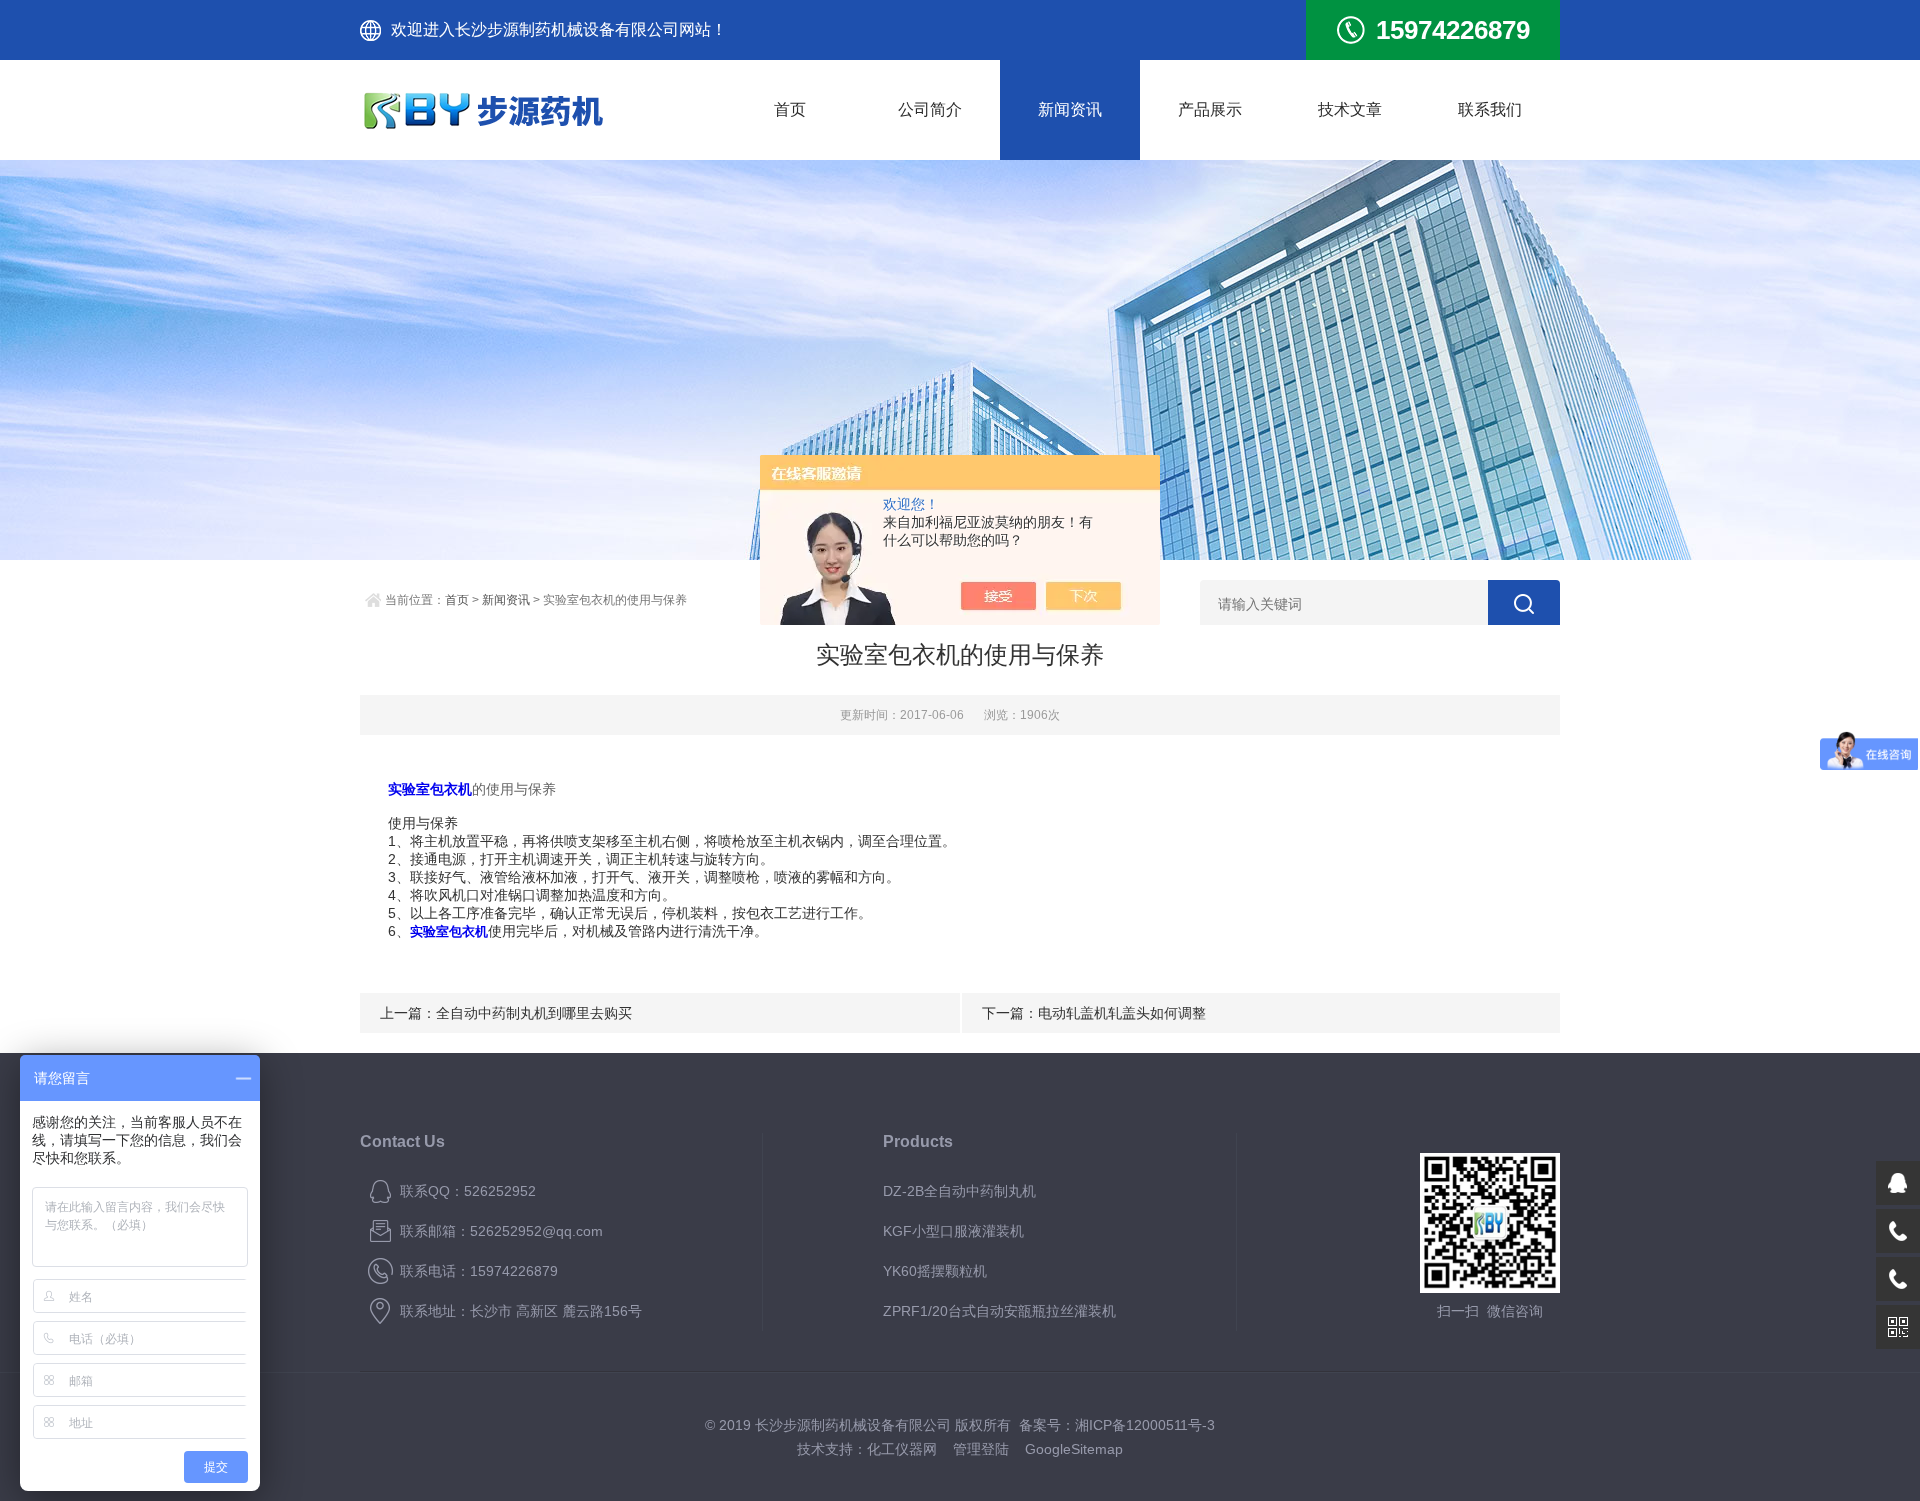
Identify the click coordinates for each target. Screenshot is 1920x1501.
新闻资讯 (1070, 109)
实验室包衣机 (430, 789)
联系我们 (1490, 109)
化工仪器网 (902, 1449)
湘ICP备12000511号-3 (1145, 1425)
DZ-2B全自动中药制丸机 (959, 1191)
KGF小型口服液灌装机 (953, 1231)
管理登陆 (981, 1449)
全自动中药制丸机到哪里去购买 (534, 1013)
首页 (790, 109)
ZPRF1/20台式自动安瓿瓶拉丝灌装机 (999, 1311)
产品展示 (1210, 109)
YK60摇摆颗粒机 (935, 1271)
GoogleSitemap (1074, 1449)
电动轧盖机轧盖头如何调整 (1122, 1013)
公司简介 (930, 109)
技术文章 (1350, 109)
